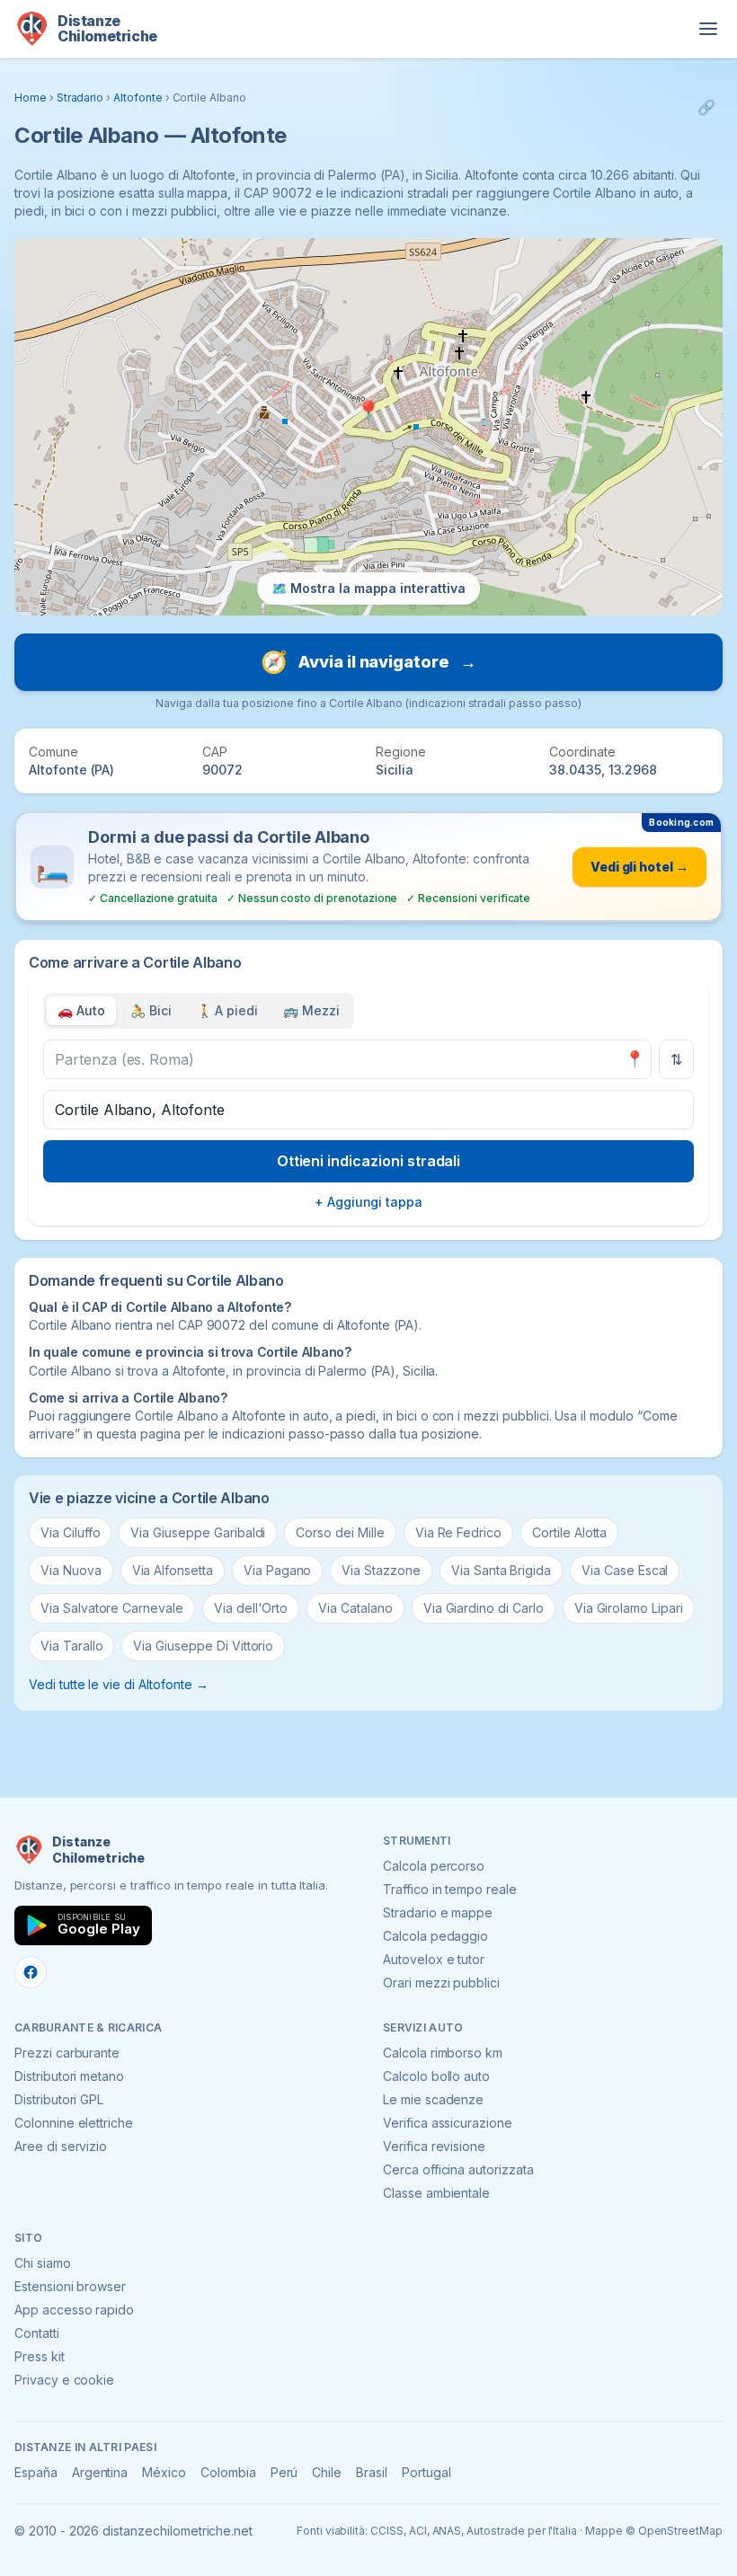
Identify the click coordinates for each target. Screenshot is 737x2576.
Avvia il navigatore (368, 662)
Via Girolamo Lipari (629, 1608)
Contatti (37, 2333)
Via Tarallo (71, 1646)
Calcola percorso (434, 1866)
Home (31, 97)
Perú (284, 2472)
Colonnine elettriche (74, 2123)
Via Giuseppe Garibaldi (198, 1532)
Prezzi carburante (67, 2053)
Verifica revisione (434, 2146)
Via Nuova (71, 1570)
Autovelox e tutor (434, 1959)
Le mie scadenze (433, 2099)
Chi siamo (43, 2263)
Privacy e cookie (64, 2380)
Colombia (228, 2472)
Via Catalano (355, 1608)
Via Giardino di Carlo (484, 1608)
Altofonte (138, 97)
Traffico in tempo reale (450, 1889)
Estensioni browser (70, 2286)
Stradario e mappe (438, 1912)
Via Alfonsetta (173, 1570)
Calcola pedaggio (435, 1936)
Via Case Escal (625, 1570)
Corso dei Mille (340, 1532)
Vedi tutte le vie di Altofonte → (118, 1684)
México (164, 2472)
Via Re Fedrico (458, 1532)
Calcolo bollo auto (436, 2076)
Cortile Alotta (569, 1532)
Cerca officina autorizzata (458, 2169)
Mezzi (311, 1010)
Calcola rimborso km (443, 2053)
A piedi (228, 1010)
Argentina (100, 2472)
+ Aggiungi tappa (368, 1202)
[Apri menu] (708, 29)
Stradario (80, 97)
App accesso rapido (74, 2310)
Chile (327, 2472)
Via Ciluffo (70, 1532)
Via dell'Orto (251, 1608)
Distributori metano (69, 2076)
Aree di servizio (61, 2146)
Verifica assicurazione (448, 2123)
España (36, 2472)
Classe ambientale (436, 2193)
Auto (81, 1010)
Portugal (426, 2472)
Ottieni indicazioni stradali (369, 1161)
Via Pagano (278, 1570)
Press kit (40, 2356)
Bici (151, 1010)
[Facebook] (31, 1972)
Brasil (372, 2472)
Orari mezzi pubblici (441, 1983)
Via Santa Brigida (501, 1570)
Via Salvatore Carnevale (112, 1608)
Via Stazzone (381, 1570)
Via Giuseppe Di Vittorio (203, 1646)
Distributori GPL (59, 2099)
